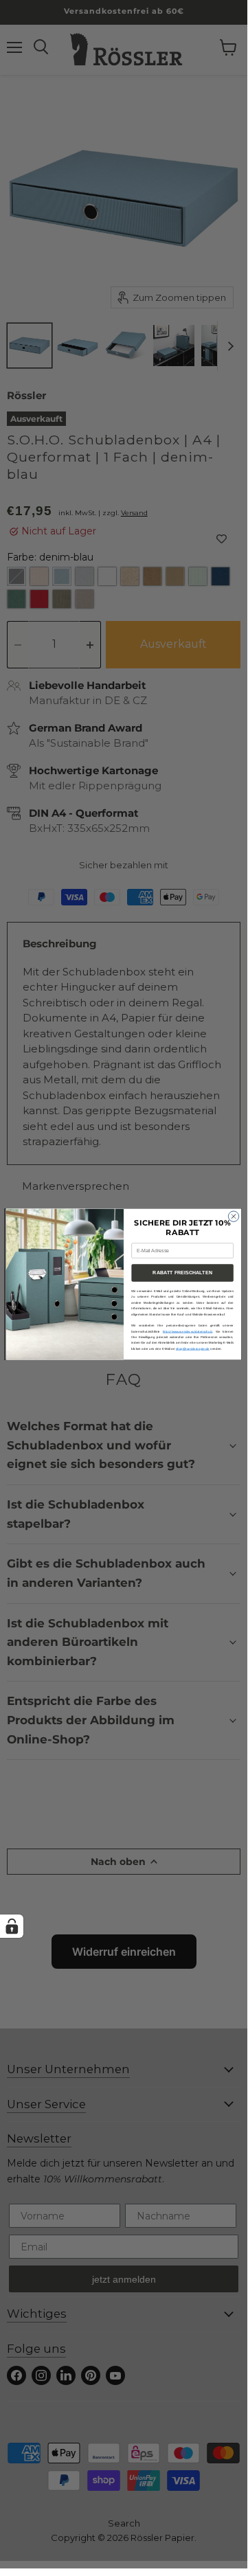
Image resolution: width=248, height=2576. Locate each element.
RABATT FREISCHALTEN (182, 1273)
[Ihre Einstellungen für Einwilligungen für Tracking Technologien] (12, 1926)
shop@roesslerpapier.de (193, 1349)
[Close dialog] (233, 1216)
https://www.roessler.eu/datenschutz (188, 1332)
